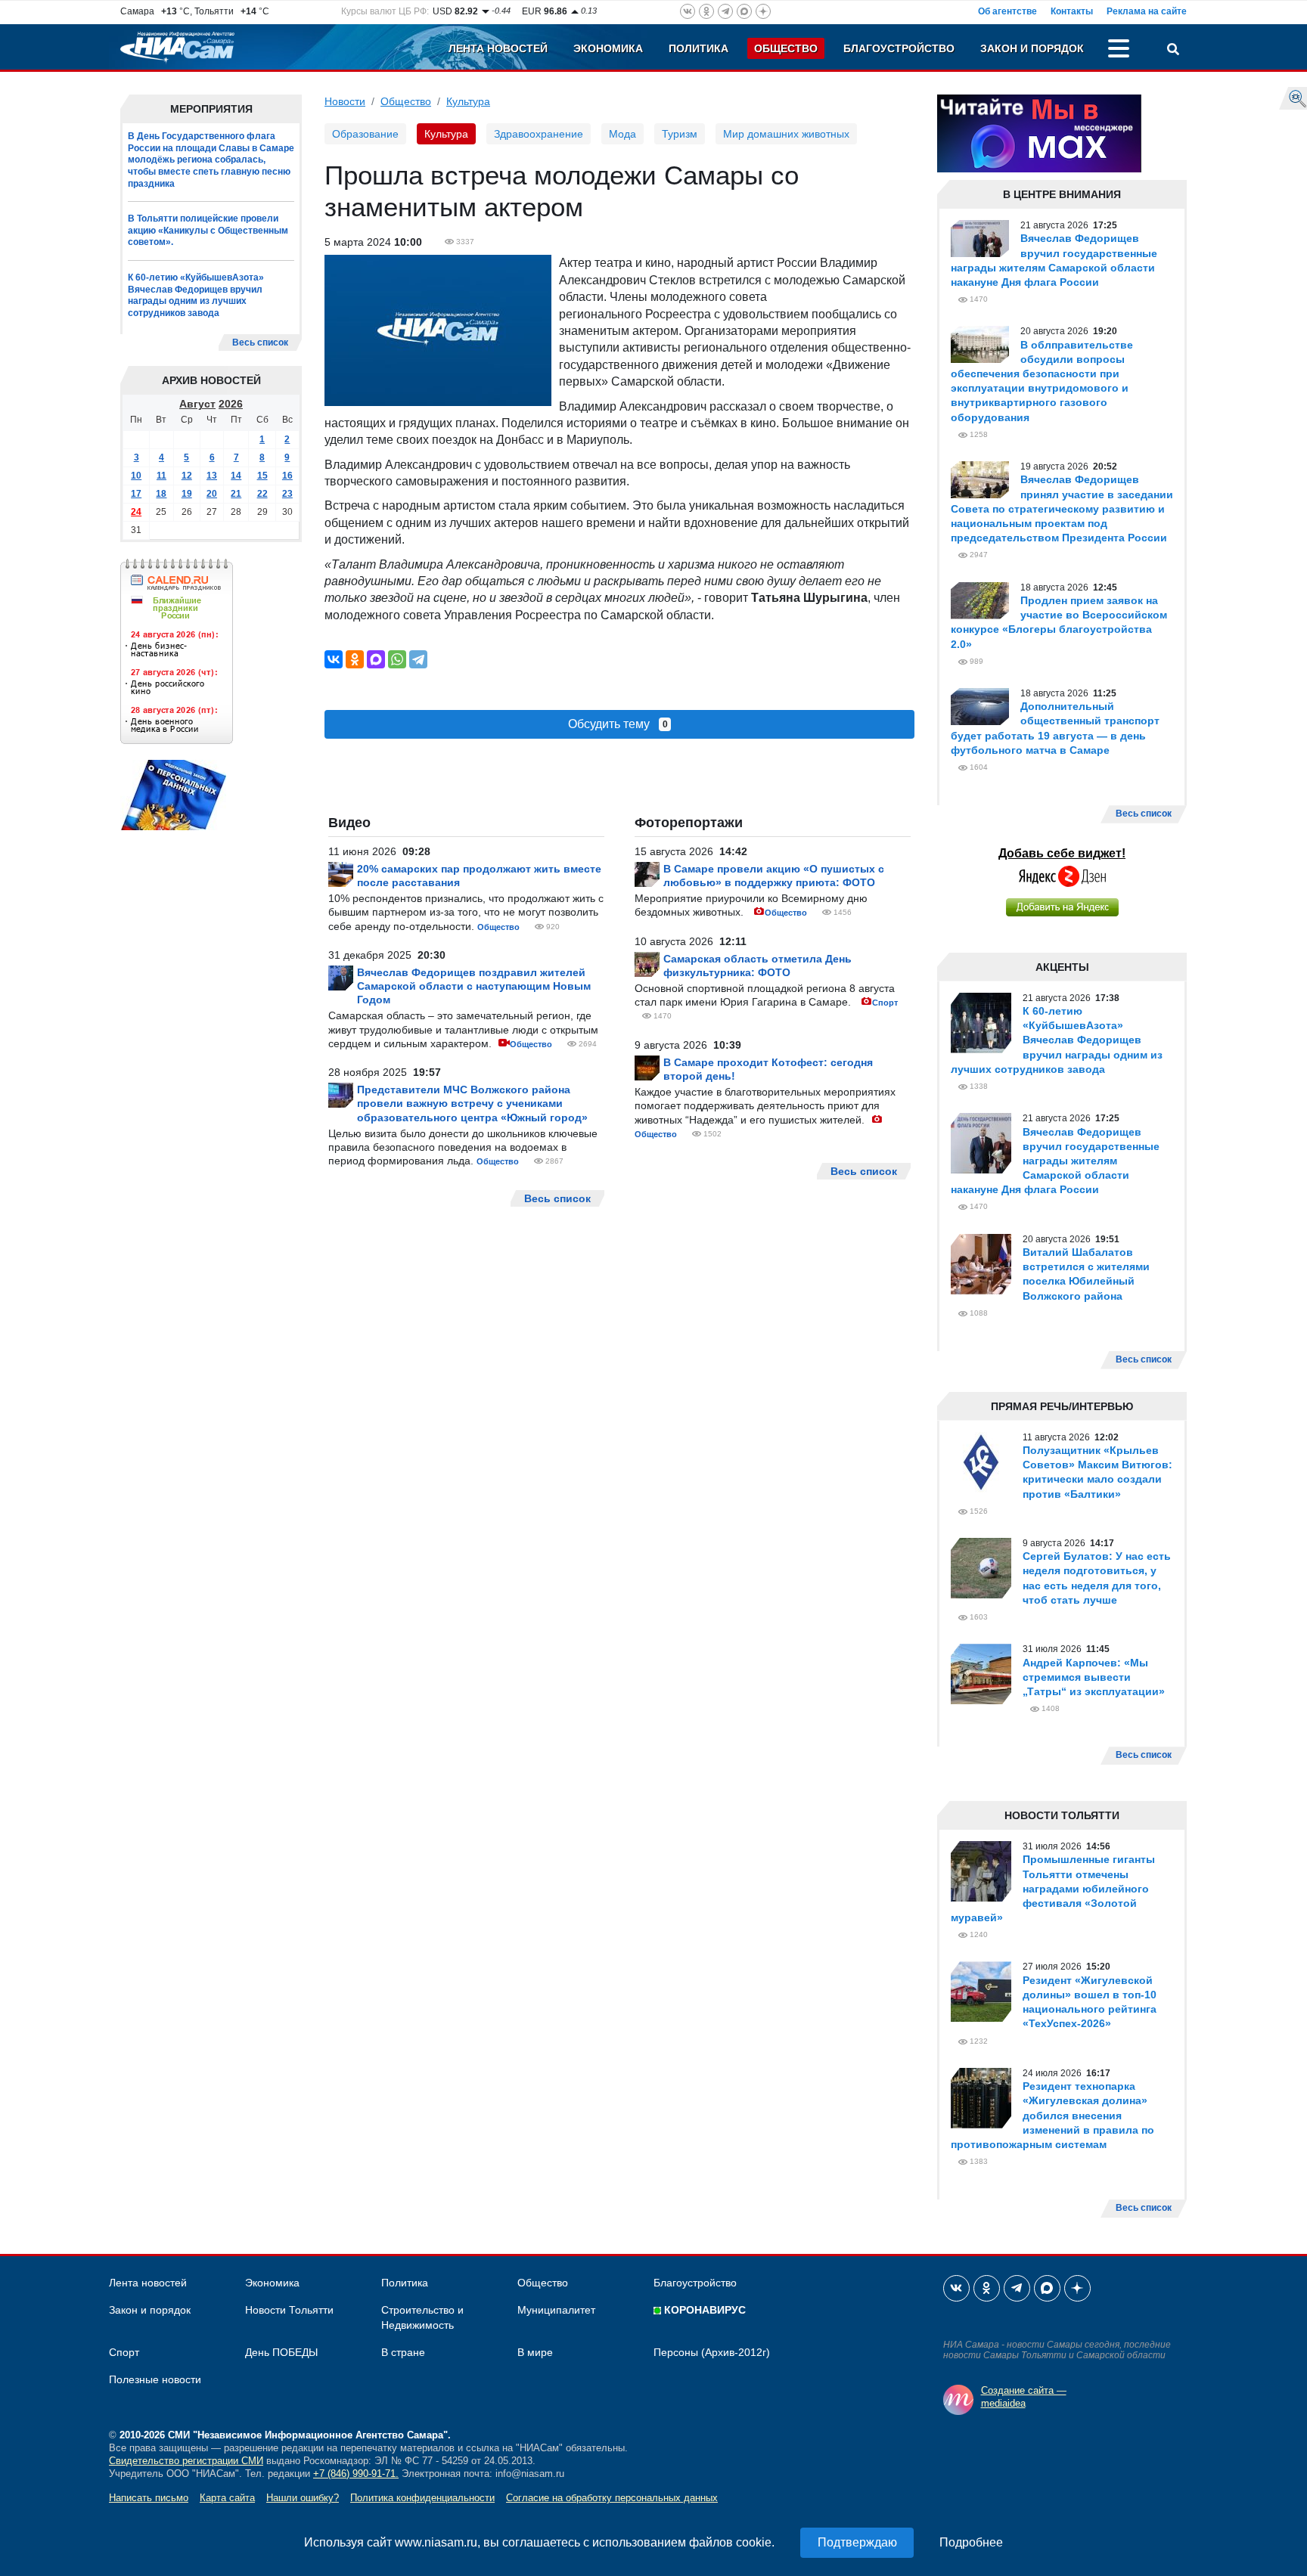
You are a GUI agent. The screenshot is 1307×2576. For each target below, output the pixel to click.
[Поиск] (1173, 51)
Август (197, 405)
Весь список (260, 343)
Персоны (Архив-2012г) (712, 2352)
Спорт (885, 1003)
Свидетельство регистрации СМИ (186, 2461)
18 (161, 494)
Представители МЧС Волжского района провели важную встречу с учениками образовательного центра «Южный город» (472, 1103)
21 (236, 494)
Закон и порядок (1032, 48)
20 (212, 494)
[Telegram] (418, 659)
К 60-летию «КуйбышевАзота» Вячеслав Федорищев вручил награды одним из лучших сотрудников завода (196, 295)
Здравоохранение (539, 134)
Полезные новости (155, 2379)
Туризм (680, 134)
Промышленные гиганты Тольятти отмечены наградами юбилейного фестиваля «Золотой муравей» (1053, 1888)
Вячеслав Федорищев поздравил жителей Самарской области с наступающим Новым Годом (474, 986)
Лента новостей (498, 48)
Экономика (608, 48)
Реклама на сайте (1147, 11)
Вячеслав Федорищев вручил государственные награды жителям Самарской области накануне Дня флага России (1055, 1161)
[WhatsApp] (397, 659)
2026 (231, 405)
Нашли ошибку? (303, 2498)
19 (187, 494)
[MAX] (376, 659)
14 (236, 476)
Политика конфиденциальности (422, 2498)
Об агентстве (1007, 11)
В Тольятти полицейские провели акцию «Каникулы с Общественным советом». (208, 230)
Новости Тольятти (289, 2310)
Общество (786, 48)
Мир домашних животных (786, 134)
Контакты (1072, 11)
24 (136, 513)
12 (187, 476)
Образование (365, 134)
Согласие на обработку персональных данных (612, 2498)
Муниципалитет (556, 2310)
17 (136, 494)
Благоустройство (899, 48)
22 (262, 494)
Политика (699, 48)
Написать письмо (149, 2498)
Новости (345, 101)
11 (161, 476)
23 (287, 494)
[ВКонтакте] (334, 659)
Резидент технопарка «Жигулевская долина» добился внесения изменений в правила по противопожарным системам (1052, 2115)
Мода (622, 134)
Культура (468, 101)
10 (136, 476)
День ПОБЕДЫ (281, 2352)
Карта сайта (227, 2498)
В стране (403, 2352)
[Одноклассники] (355, 659)
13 (212, 476)
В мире (535, 2352)
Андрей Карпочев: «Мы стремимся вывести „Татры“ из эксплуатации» (1094, 1677)
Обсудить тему (618, 724)
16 (287, 476)
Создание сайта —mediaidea (1024, 2397)
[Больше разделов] (1119, 51)
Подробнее (971, 2542)
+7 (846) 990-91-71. (356, 2474)
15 (262, 476)
